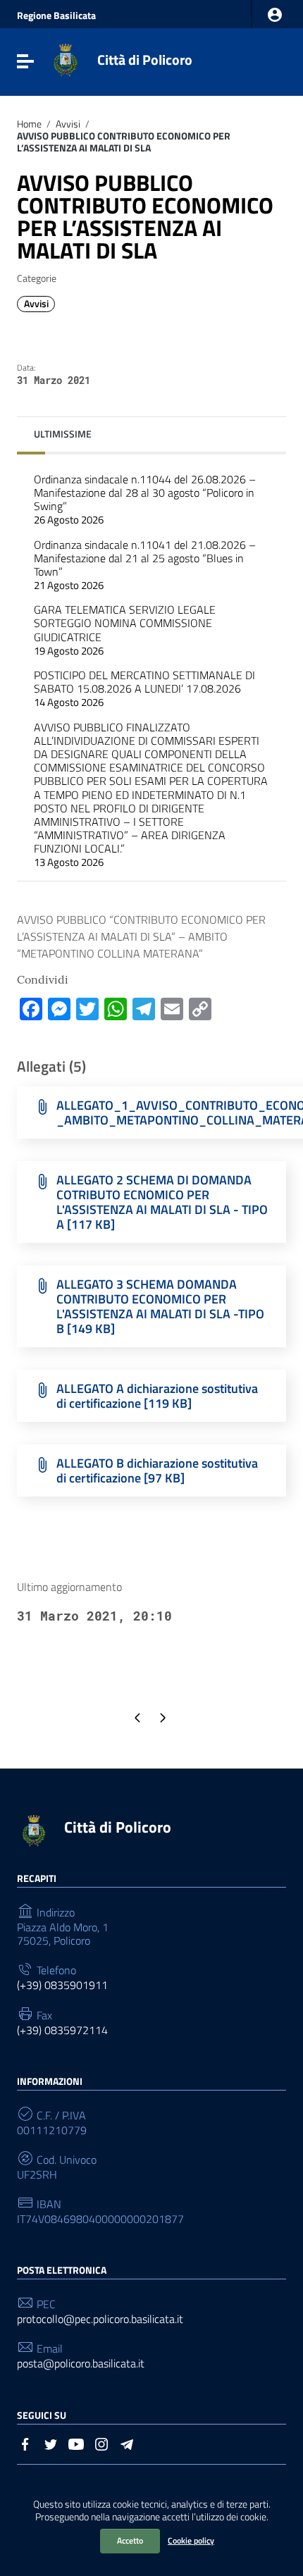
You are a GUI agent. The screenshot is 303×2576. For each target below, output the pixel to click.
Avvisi (68, 124)
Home (29, 124)
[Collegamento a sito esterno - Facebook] (25, 2443)
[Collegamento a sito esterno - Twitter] (51, 2443)
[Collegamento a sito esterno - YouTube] (76, 2443)
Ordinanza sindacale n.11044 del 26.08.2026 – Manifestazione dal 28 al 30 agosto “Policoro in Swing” (145, 500)
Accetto (130, 2540)
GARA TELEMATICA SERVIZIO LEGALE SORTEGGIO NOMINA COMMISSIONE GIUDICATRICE (125, 630)
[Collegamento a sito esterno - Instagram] (101, 2443)
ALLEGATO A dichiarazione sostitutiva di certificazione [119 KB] (157, 1396)
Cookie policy (191, 2540)
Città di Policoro (145, 60)
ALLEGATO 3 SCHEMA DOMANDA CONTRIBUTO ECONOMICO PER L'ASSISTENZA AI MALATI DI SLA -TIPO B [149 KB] (160, 1306)
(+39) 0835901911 (62, 1985)
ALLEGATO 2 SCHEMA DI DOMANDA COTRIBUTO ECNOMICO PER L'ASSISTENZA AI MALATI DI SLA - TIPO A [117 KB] (162, 1202)
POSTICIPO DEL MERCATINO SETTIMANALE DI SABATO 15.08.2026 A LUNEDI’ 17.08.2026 (144, 688)
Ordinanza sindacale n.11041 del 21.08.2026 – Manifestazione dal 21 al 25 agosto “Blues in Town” (145, 565)
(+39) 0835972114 (62, 2030)
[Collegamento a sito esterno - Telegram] (127, 2443)
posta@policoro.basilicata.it (81, 2364)
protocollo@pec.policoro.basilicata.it (100, 2319)
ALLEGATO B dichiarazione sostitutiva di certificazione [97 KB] (157, 1470)
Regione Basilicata (56, 16)
